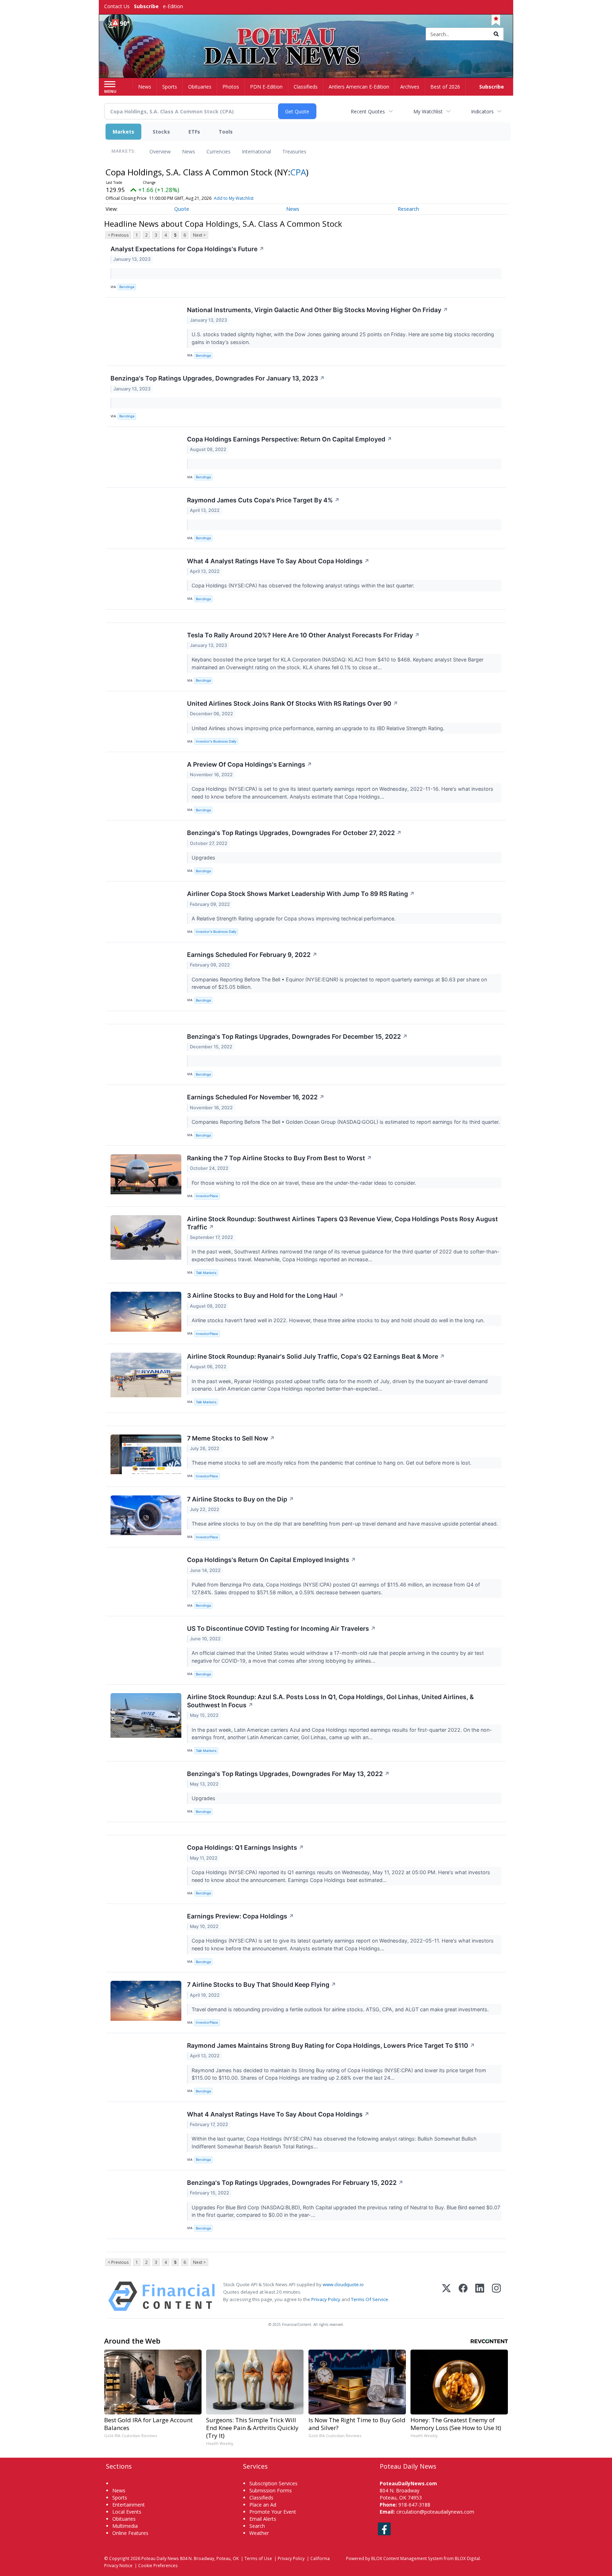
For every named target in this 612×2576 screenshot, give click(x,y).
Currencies (219, 151)
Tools (226, 132)
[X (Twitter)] (446, 2296)
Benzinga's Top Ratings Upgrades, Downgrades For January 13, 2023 (218, 378)
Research (408, 209)
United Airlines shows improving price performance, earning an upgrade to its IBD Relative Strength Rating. (319, 728)
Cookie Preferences (158, 2565)
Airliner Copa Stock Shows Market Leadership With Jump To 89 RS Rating (301, 894)
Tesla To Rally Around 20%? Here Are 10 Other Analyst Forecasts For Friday (303, 635)
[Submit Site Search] (496, 34)
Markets (123, 132)
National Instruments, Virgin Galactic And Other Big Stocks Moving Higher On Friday (318, 310)
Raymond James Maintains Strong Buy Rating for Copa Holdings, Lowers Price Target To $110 (331, 2045)
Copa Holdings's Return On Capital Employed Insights (271, 1560)
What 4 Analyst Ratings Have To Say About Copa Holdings (278, 561)
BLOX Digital (467, 2558)
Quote (182, 209)
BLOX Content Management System (407, 2558)
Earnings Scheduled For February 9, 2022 (252, 955)
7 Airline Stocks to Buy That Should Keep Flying (262, 1985)
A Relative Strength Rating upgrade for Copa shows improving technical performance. (294, 918)
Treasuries (294, 151)
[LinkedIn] (480, 2296)
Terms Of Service (370, 2299)
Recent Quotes (368, 111)
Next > (199, 235)
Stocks (161, 132)
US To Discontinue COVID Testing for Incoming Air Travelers (281, 1628)
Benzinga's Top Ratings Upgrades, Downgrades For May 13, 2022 (288, 1774)
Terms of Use (258, 2558)
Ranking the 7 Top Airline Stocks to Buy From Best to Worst (279, 1158)
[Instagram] (496, 2296)
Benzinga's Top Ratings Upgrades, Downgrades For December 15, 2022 (297, 1036)
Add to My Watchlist (234, 198)
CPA (298, 172)
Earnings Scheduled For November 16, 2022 (256, 1097)
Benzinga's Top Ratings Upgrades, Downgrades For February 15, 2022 (295, 2183)
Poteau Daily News (160, 2558)
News (189, 151)
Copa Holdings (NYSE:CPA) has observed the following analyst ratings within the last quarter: (304, 585)
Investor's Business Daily (216, 741)
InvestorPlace (207, 1196)
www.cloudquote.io (343, 2284)
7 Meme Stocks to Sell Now (231, 1438)
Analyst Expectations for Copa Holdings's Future (187, 249)
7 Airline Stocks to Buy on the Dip (240, 1499)
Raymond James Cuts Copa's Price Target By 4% (263, 500)
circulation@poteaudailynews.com (435, 2512)
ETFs (194, 132)
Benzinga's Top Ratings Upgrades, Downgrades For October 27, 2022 (294, 833)
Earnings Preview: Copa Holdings (240, 1916)
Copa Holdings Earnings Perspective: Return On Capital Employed (290, 439)
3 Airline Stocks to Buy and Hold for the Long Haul (265, 1295)
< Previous (118, 235)
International (256, 151)
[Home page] (306, 35)
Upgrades (204, 858)
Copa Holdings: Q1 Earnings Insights (245, 1847)
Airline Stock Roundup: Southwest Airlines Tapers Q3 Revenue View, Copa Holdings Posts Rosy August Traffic (342, 1223)
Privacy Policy (326, 2299)
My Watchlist (428, 111)
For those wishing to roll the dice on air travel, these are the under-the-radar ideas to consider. (305, 1183)
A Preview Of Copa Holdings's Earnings (250, 764)
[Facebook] (463, 2296)
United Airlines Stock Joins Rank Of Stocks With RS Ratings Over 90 (293, 703)
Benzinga (127, 287)
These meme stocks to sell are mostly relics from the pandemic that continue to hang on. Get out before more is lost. (332, 1463)
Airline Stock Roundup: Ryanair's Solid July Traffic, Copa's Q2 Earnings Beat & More (316, 1356)
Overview (160, 151)
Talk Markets (206, 1273)
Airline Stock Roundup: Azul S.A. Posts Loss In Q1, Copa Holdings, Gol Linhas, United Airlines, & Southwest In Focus (330, 1701)
